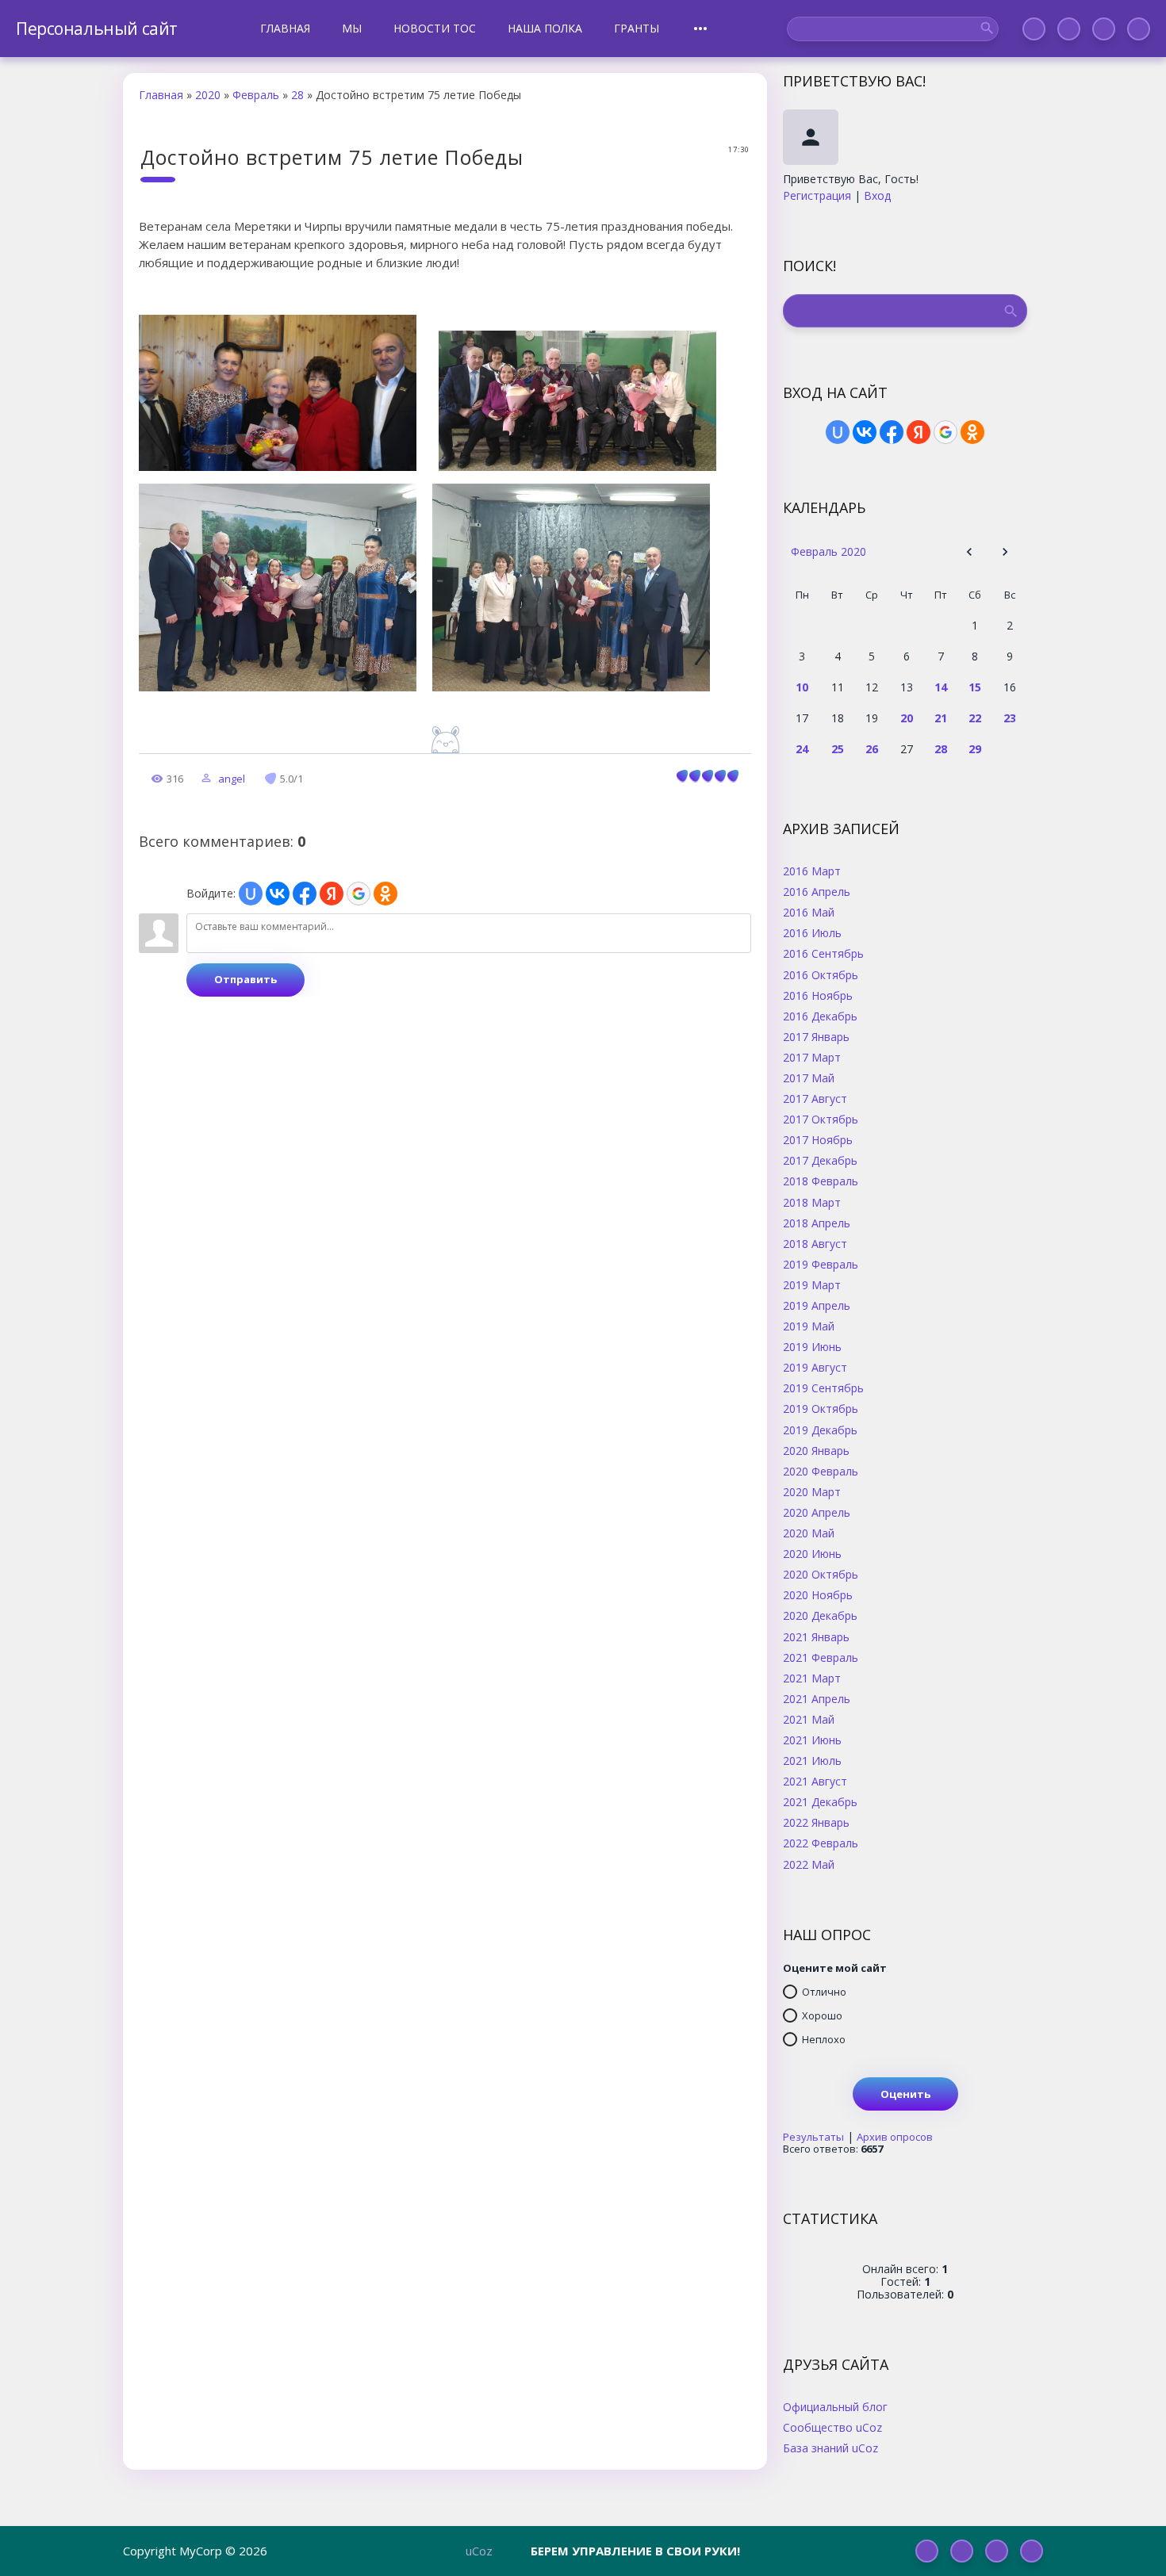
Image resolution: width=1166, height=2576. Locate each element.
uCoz (479, 2551)
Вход (877, 195)
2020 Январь (816, 1450)
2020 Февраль (821, 1471)
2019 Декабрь (820, 1430)
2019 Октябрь (821, 1408)
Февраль (256, 95)
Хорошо (822, 2015)
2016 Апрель (817, 891)
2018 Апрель (817, 1223)
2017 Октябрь (821, 1119)
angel (232, 779)
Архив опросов (895, 2137)
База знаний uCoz (830, 2448)
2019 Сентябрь (823, 1388)
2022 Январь (816, 1822)
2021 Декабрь (820, 1801)
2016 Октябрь (821, 974)
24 (802, 749)
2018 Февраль (821, 1181)
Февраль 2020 (828, 551)
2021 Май (809, 1719)
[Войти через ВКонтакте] (278, 894)
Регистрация (817, 195)
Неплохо (824, 2039)
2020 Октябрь (821, 1574)
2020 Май (809, 1533)
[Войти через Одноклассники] (385, 894)
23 (1010, 718)
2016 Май (809, 912)
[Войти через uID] (251, 894)
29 (975, 749)
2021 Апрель (817, 1698)
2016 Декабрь (820, 1016)
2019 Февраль (821, 1264)
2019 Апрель (817, 1305)
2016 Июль (812, 932)
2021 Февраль (821, 1657)
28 (297, 95)
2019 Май (809, 1326)
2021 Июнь (812, 1740)
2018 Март (812, 1202)
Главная (161, 95)
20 (907, 718)
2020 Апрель (817, 1512)
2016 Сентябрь (823, 953)
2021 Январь (816, 1636)
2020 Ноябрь (818, 1594)
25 (838, 749)
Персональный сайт (97, 29)
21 (941, 718)
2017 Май (809, 1077)
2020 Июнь (812, 1553)
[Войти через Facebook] (305, 894)
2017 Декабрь (820, 1160)
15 (975, 687)
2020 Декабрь (820, 1615)
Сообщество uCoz (832, 2427)
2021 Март (812, 1678)
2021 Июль (812, 1760)
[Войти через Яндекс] (332, 894)
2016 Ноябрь (818, 995)
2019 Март (812, 1284)
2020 (208, 95)
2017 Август (815, 1098)
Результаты (813, 2137)
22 (975, 718)
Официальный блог (835, 2406)
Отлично (824, 1992)
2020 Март (812, 1491)
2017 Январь (816, 1036)
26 (872, 749)
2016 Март (812, 871)
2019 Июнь (812, 1346)
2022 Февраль (821, 1843)
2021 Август (815, 1781)
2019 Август (815, 1367)
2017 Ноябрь (818, 1139)
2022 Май (809, 1864)
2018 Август (815, 1243)
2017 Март (812, 1057)
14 (941, 687)
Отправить (245, 979)
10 (802, 687)
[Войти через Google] (359, 894)
